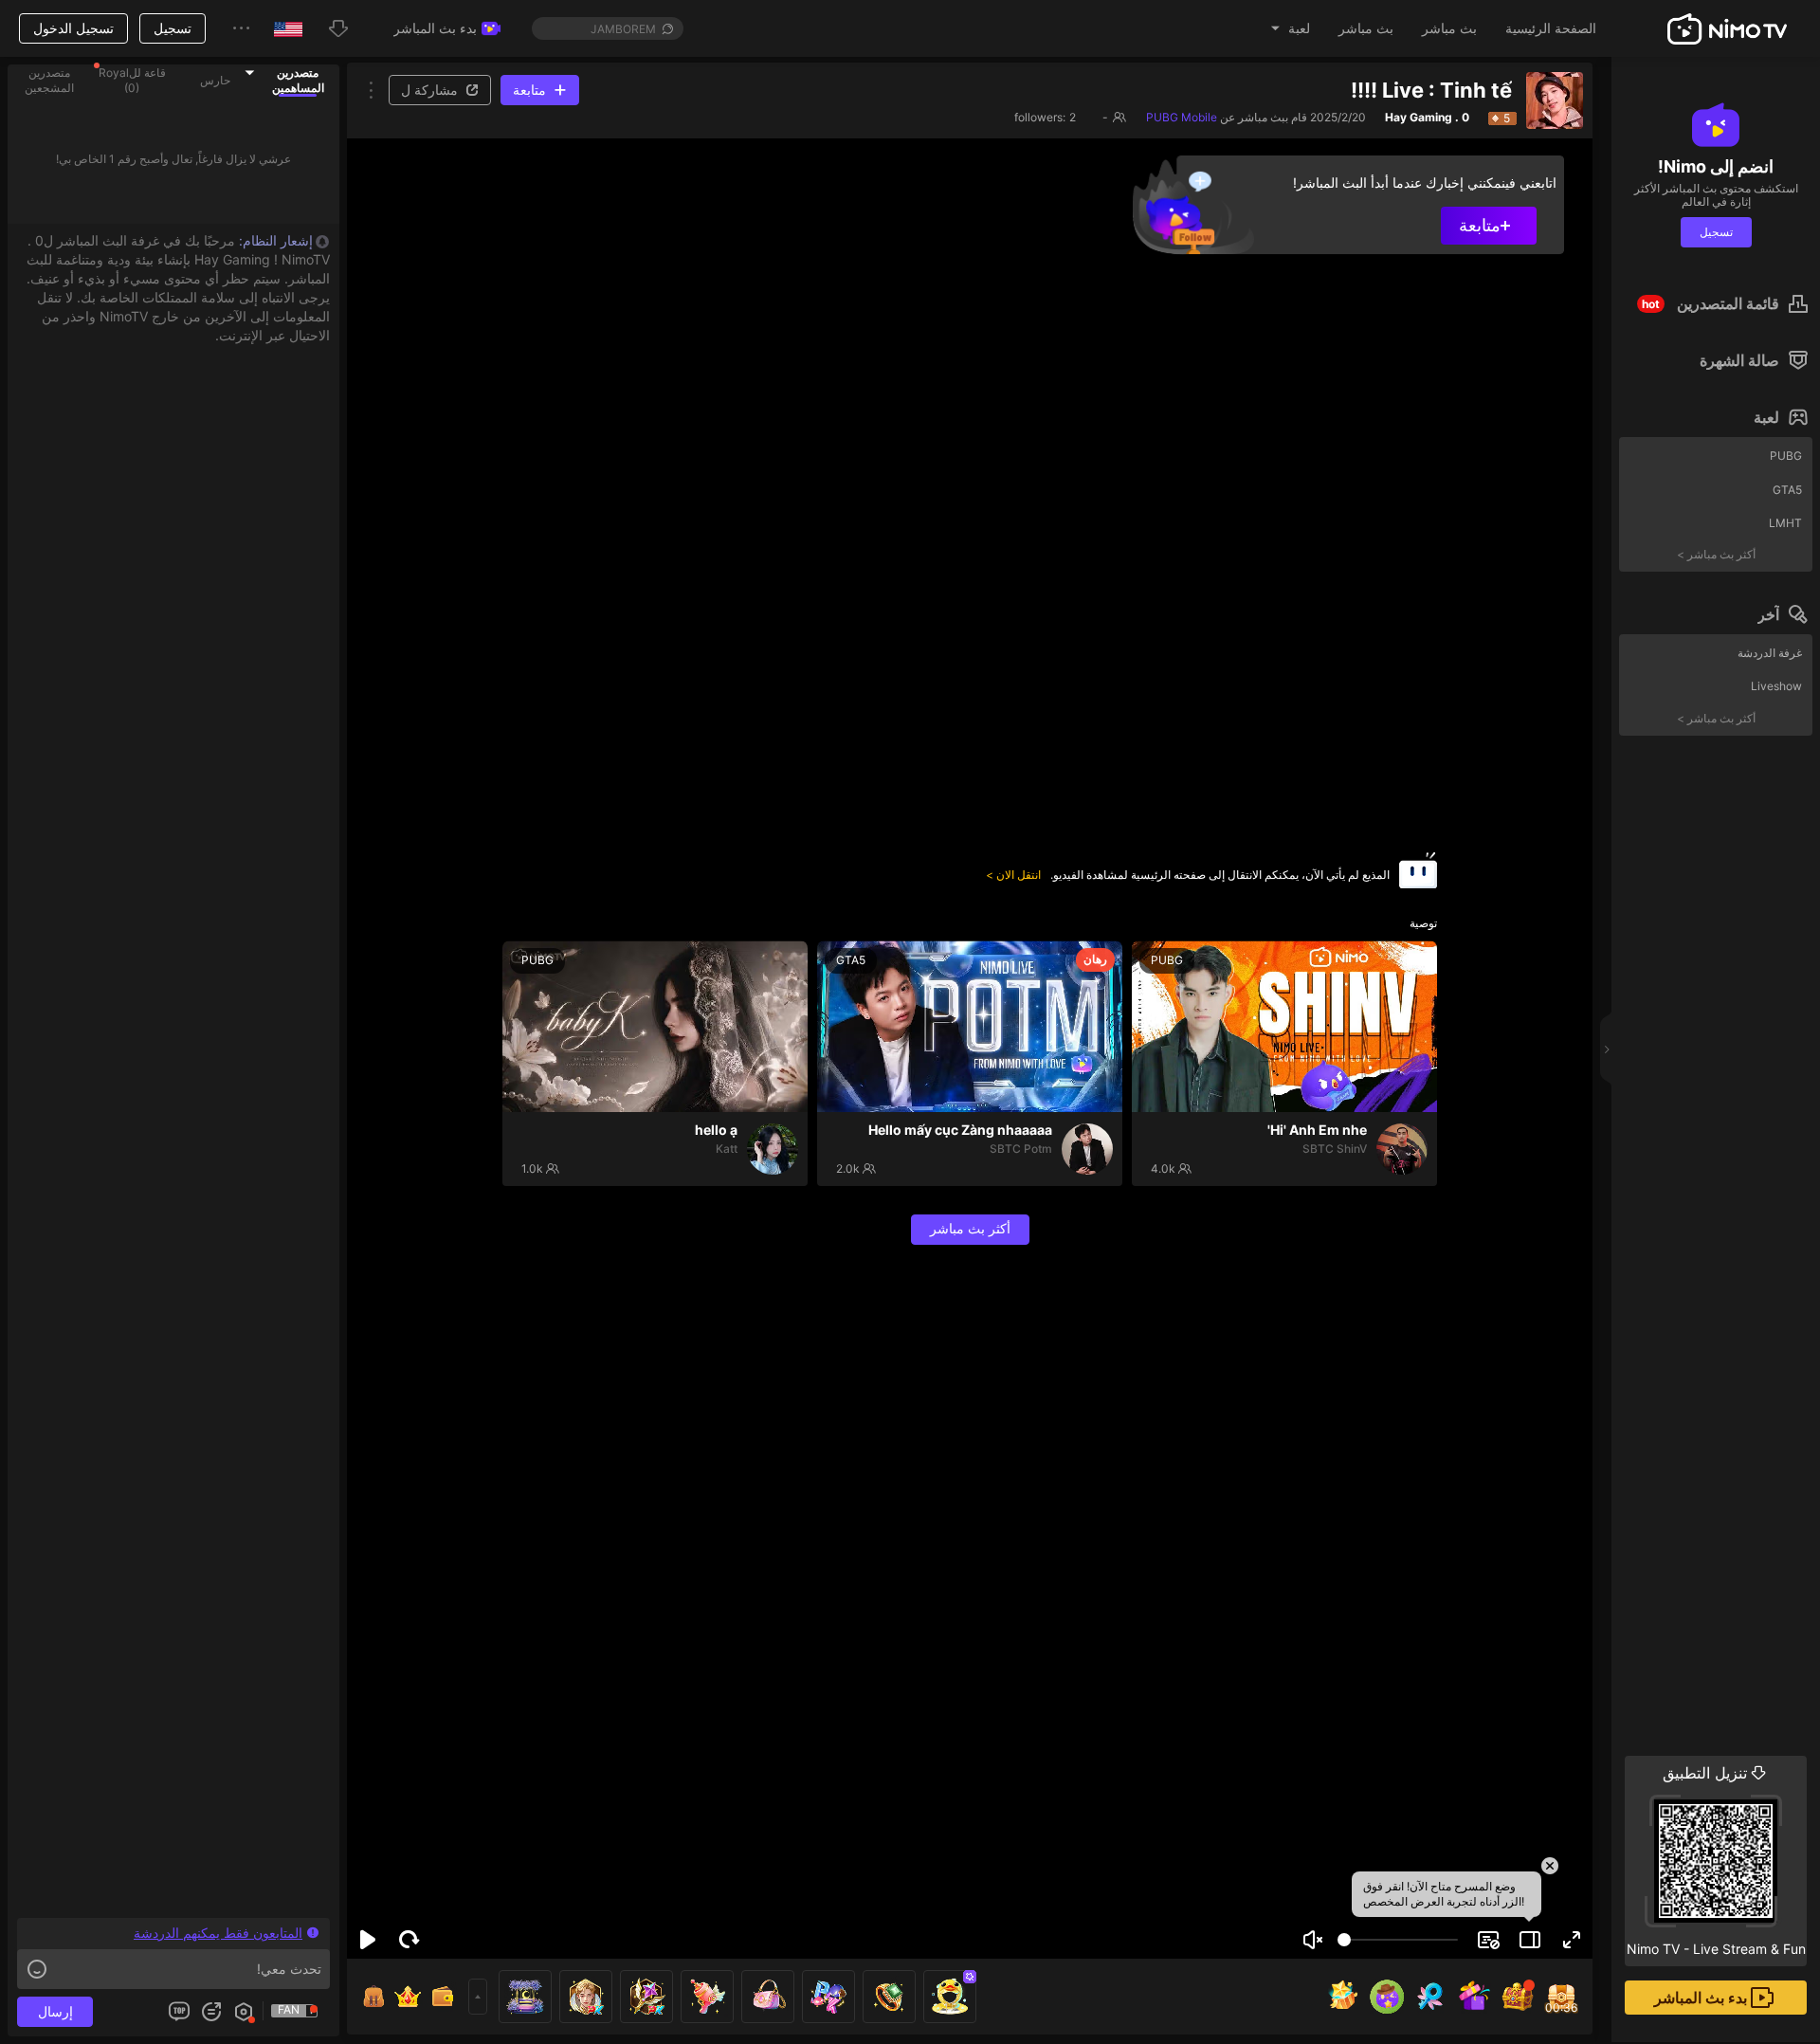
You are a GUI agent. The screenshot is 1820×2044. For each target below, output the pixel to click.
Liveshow (1776, 686)
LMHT (1785, 523)
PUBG (1786, 456)
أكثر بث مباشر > (1716, 554)
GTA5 (1787, 490)
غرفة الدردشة (1770, 653)
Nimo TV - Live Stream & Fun (1716, 1860)
